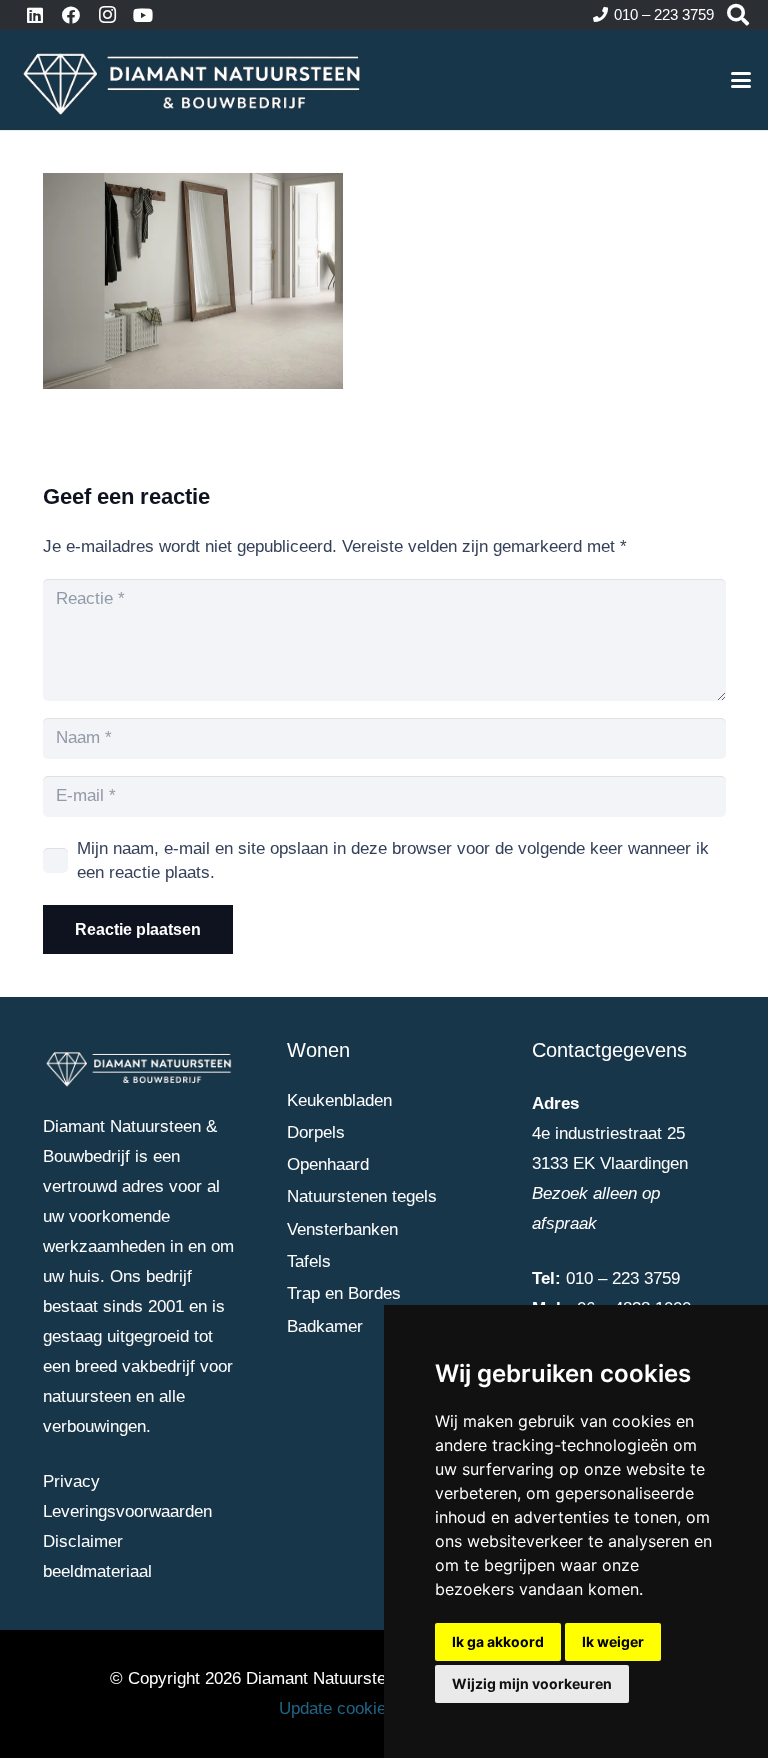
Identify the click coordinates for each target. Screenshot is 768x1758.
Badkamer (325, 1326)
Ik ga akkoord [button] (498, 1641)
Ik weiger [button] (613, 1641)
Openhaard (328, 1164)
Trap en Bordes (344, 1293)
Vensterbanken (342, 1229)
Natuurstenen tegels (362, 1196)
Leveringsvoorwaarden (127, 1511)
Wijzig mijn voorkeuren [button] (532, 1683)
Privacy (71, 1481)
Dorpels (316, 1132)
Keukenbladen (339, 1100)
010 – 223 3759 (623, 1278)
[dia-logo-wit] (193, 80)
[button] (740, 80)
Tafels (309, 1261)
